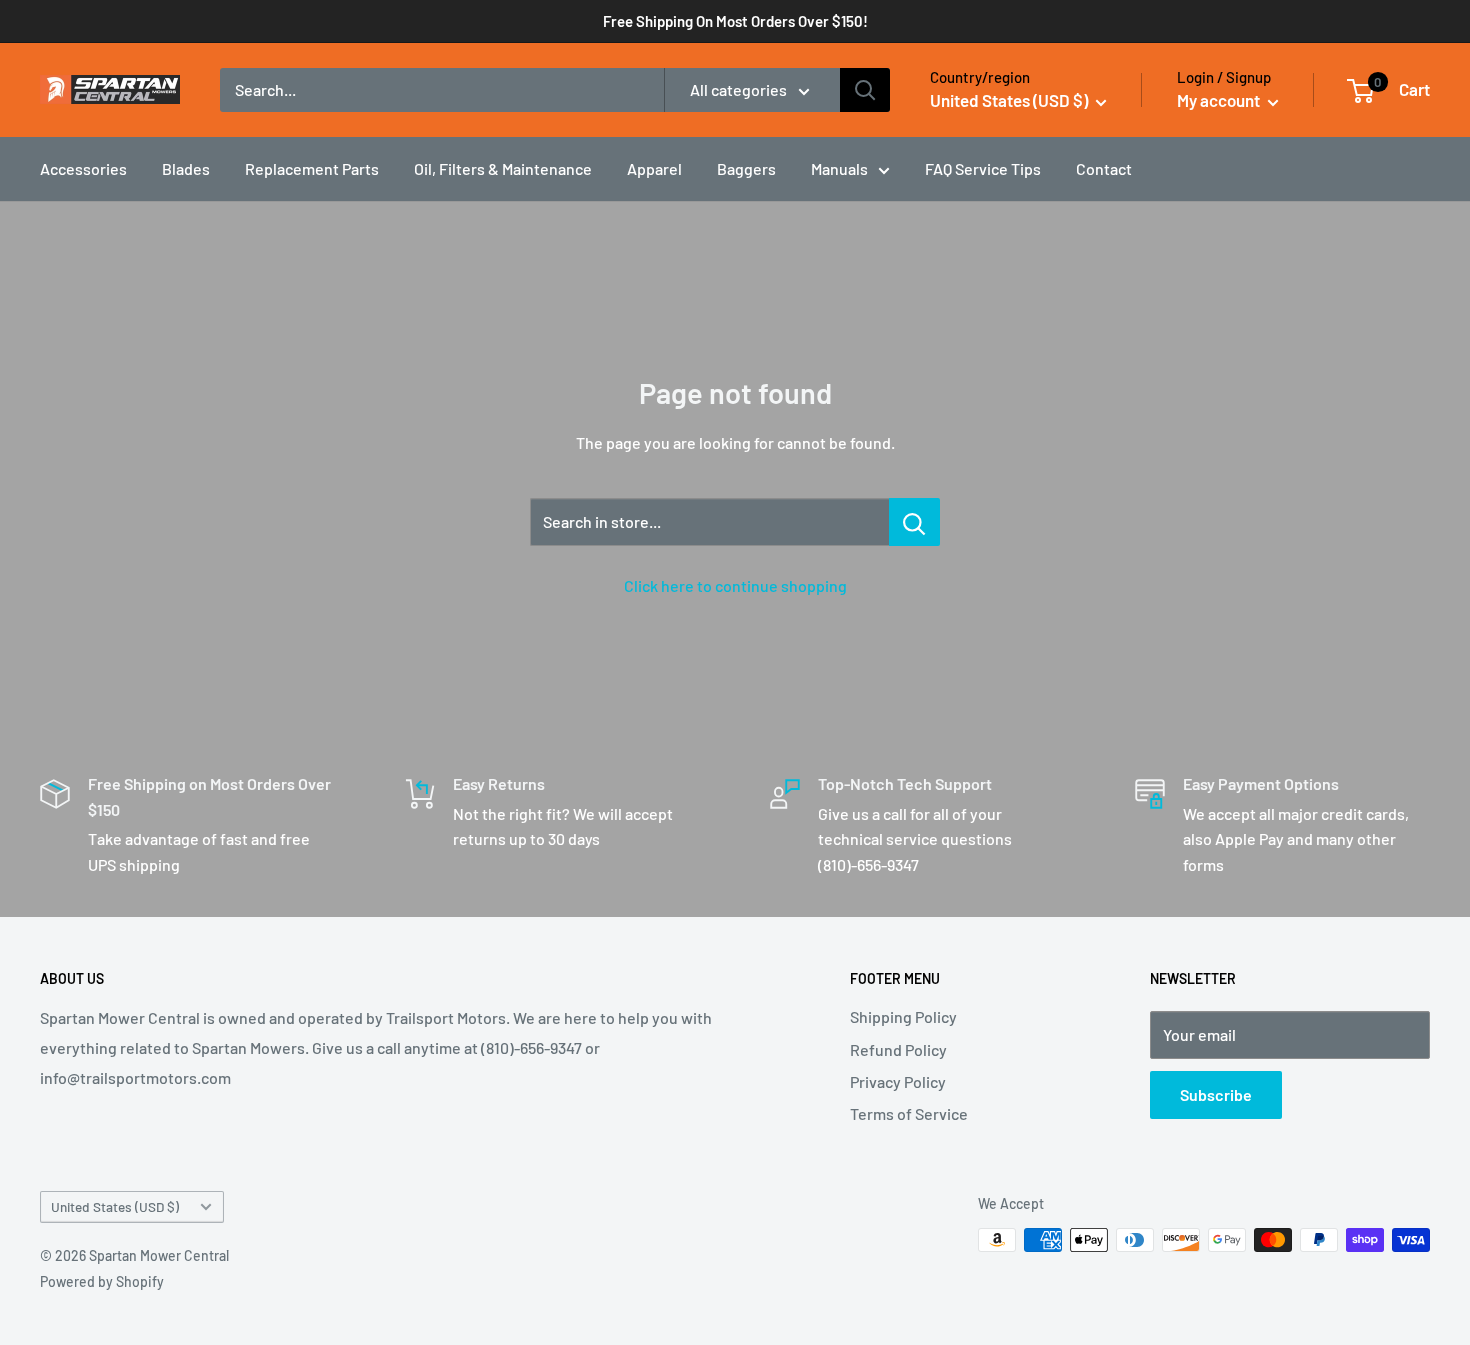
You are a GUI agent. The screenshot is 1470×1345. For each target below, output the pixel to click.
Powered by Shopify (102, 1281)
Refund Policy (898, 1049)
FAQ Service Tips (983, 168)
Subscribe (1216, 1094)
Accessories (83, 168)
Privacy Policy (898, 1081)
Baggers (746, 168)
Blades (186, 168)
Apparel (654, 168)
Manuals (839, 168)
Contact (1104, 168)
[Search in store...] (914, 522)
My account (1220, 100)
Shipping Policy (903, 1016)
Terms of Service (909, 1113)
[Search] (865, 90)
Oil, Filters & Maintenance (503, 168)
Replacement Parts (312, 168)
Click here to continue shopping (735, 585)
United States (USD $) (115, 1206)
